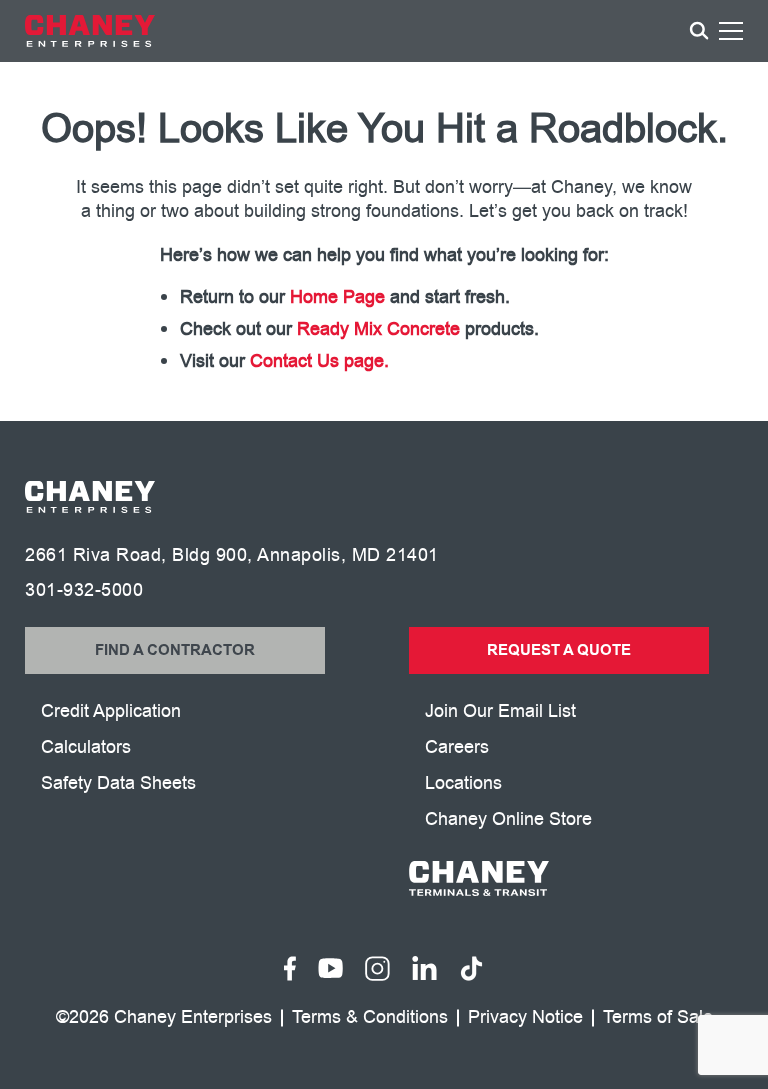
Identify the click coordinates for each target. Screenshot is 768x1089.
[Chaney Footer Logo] (90, 497)
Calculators (86, 747)
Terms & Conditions (370, 1017)
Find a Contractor (175, 650)
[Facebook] (290, 968)
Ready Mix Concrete (378, 329)
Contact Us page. (319, 361)
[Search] (699, 31)
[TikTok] (471, 968)
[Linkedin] (424, 968)
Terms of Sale (658, 1017)
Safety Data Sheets (118, 783)
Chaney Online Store (508, 819)
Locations (463, 783)
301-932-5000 (84, 590)
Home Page (337, 297)
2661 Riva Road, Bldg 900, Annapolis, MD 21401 (232, 555)
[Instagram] (377, 968)
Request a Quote (559, 650)
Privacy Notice (525, 1017)
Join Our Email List (500, 711)
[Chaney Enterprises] (90, 31)
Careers (457, 747)
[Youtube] (330, 968)
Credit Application (111, 711)
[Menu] (731, 34)
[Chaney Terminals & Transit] (576, 878)
